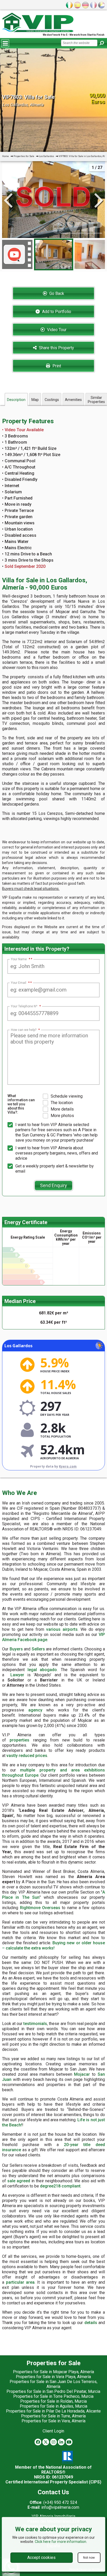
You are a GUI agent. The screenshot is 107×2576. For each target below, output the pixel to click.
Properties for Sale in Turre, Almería (53, 2416)
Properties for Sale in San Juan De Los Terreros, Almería (53, 2384)
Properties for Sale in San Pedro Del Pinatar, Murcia (53, 2391)
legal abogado (42, 1670)
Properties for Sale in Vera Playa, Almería (53, 2377)
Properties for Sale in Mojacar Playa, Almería (53, 2372)
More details (62, 1109)
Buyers (16, 1649)
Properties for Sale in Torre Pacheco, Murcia (53, 2396)
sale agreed (19, 2181)
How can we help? (25, 1030)
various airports (62, 1629)
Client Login (53, 2431)
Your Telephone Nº (26, 1006)
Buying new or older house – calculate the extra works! (53, 1945)
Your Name (21, 959)
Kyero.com (68, 1466)
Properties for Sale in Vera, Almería (53, 2421)
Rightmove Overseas (40, 1908)
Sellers (38, 1649)
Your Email (20, 983)
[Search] (102, 43)
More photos (62, 1116)
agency (35, 1710)
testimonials (35, 2024)
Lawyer (17, 1675)
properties (19, 1740)
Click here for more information (61, 2542)
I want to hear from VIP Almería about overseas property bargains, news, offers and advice (57, 1153)
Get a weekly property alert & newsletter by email (55, 1169)
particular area (20, 2282)
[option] (54, 254)
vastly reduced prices (27, 1756)
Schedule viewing (67, 1096)
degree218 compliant (60, 2186)
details (91, 2323)
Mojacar (82, 2074)
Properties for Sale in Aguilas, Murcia (53, 2406)
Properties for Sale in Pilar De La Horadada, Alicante (53, 2411)
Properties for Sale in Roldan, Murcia (53, 2401)
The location (62, 1103)
